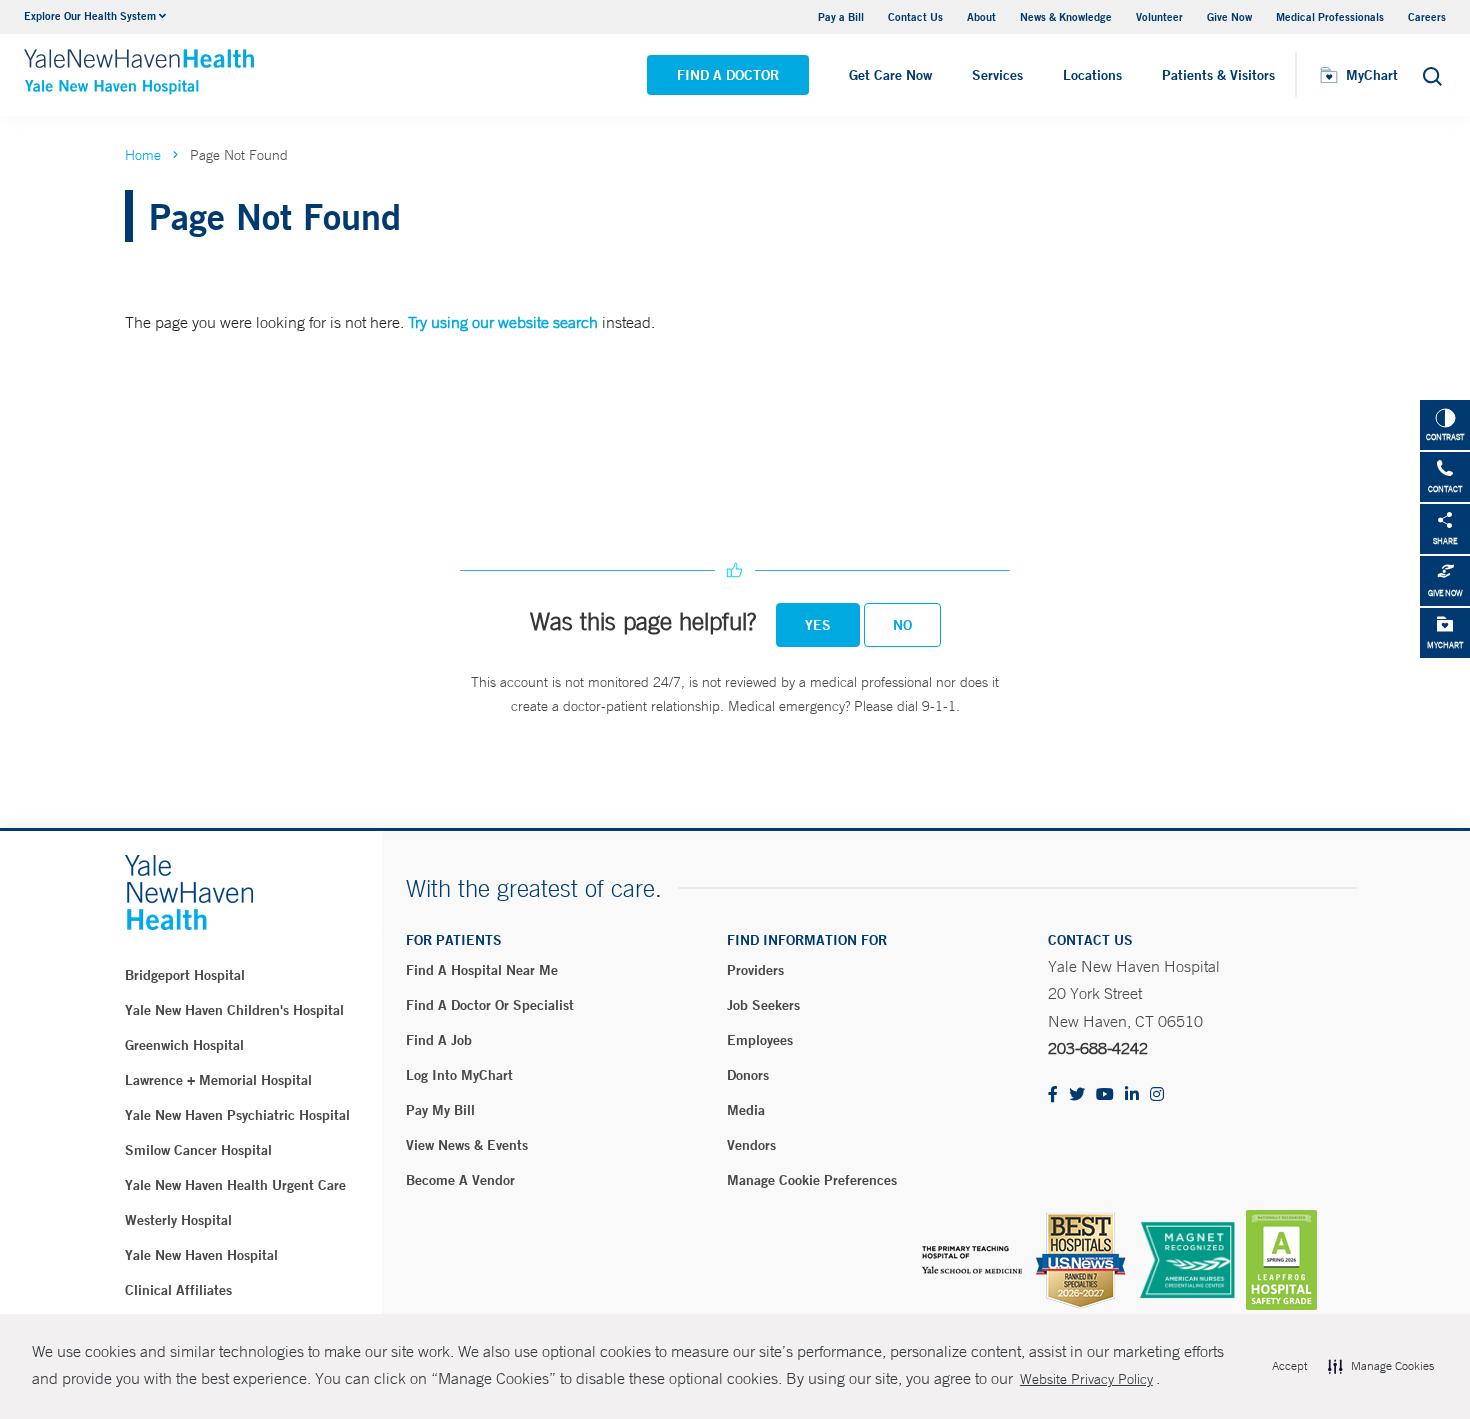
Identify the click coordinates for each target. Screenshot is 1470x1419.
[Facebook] (1053, 1095)
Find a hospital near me (482, 970)
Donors (748, 1075)
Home (143, 155)
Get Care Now (890, 75)
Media (746, 1110)
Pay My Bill (440, 1110)
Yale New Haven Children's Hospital (234, 1010)
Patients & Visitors (1218, 75)
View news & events (467, 1145)
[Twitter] (1077, 1095)
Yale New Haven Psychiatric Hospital (237, 1115)
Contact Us (915, 16)
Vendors (751, 1145)
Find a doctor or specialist (490, 1005)
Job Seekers (763, 1005)
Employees (760, 1040)
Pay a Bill (841, 16)
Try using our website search (503, 322)
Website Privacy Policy (1086, 1379)
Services (997, 75)
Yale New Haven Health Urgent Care (235, 1185)
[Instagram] (1157, 1095)
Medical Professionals (1330, 16)
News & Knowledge (1066, 16)
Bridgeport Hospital (185, 975)
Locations (1092, 75)
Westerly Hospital (178, 1220)
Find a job (439, 1040)
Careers (1427, 16)
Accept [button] (1289, 1366)
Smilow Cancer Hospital (198, 1150)
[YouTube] (1105, 1095)
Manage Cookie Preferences (812, 1180)
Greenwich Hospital (184, 1045)
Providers (755, 970)
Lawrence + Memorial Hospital (218, 1080)
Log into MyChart (459, 1075)
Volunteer (1159, 16)
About (981, 16)
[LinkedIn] (1132, 1095)
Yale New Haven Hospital (201, 1255)
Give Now (1229, 16)
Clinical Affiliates (178, 1290)
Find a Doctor (728, 75)
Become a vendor (460, 1180)
